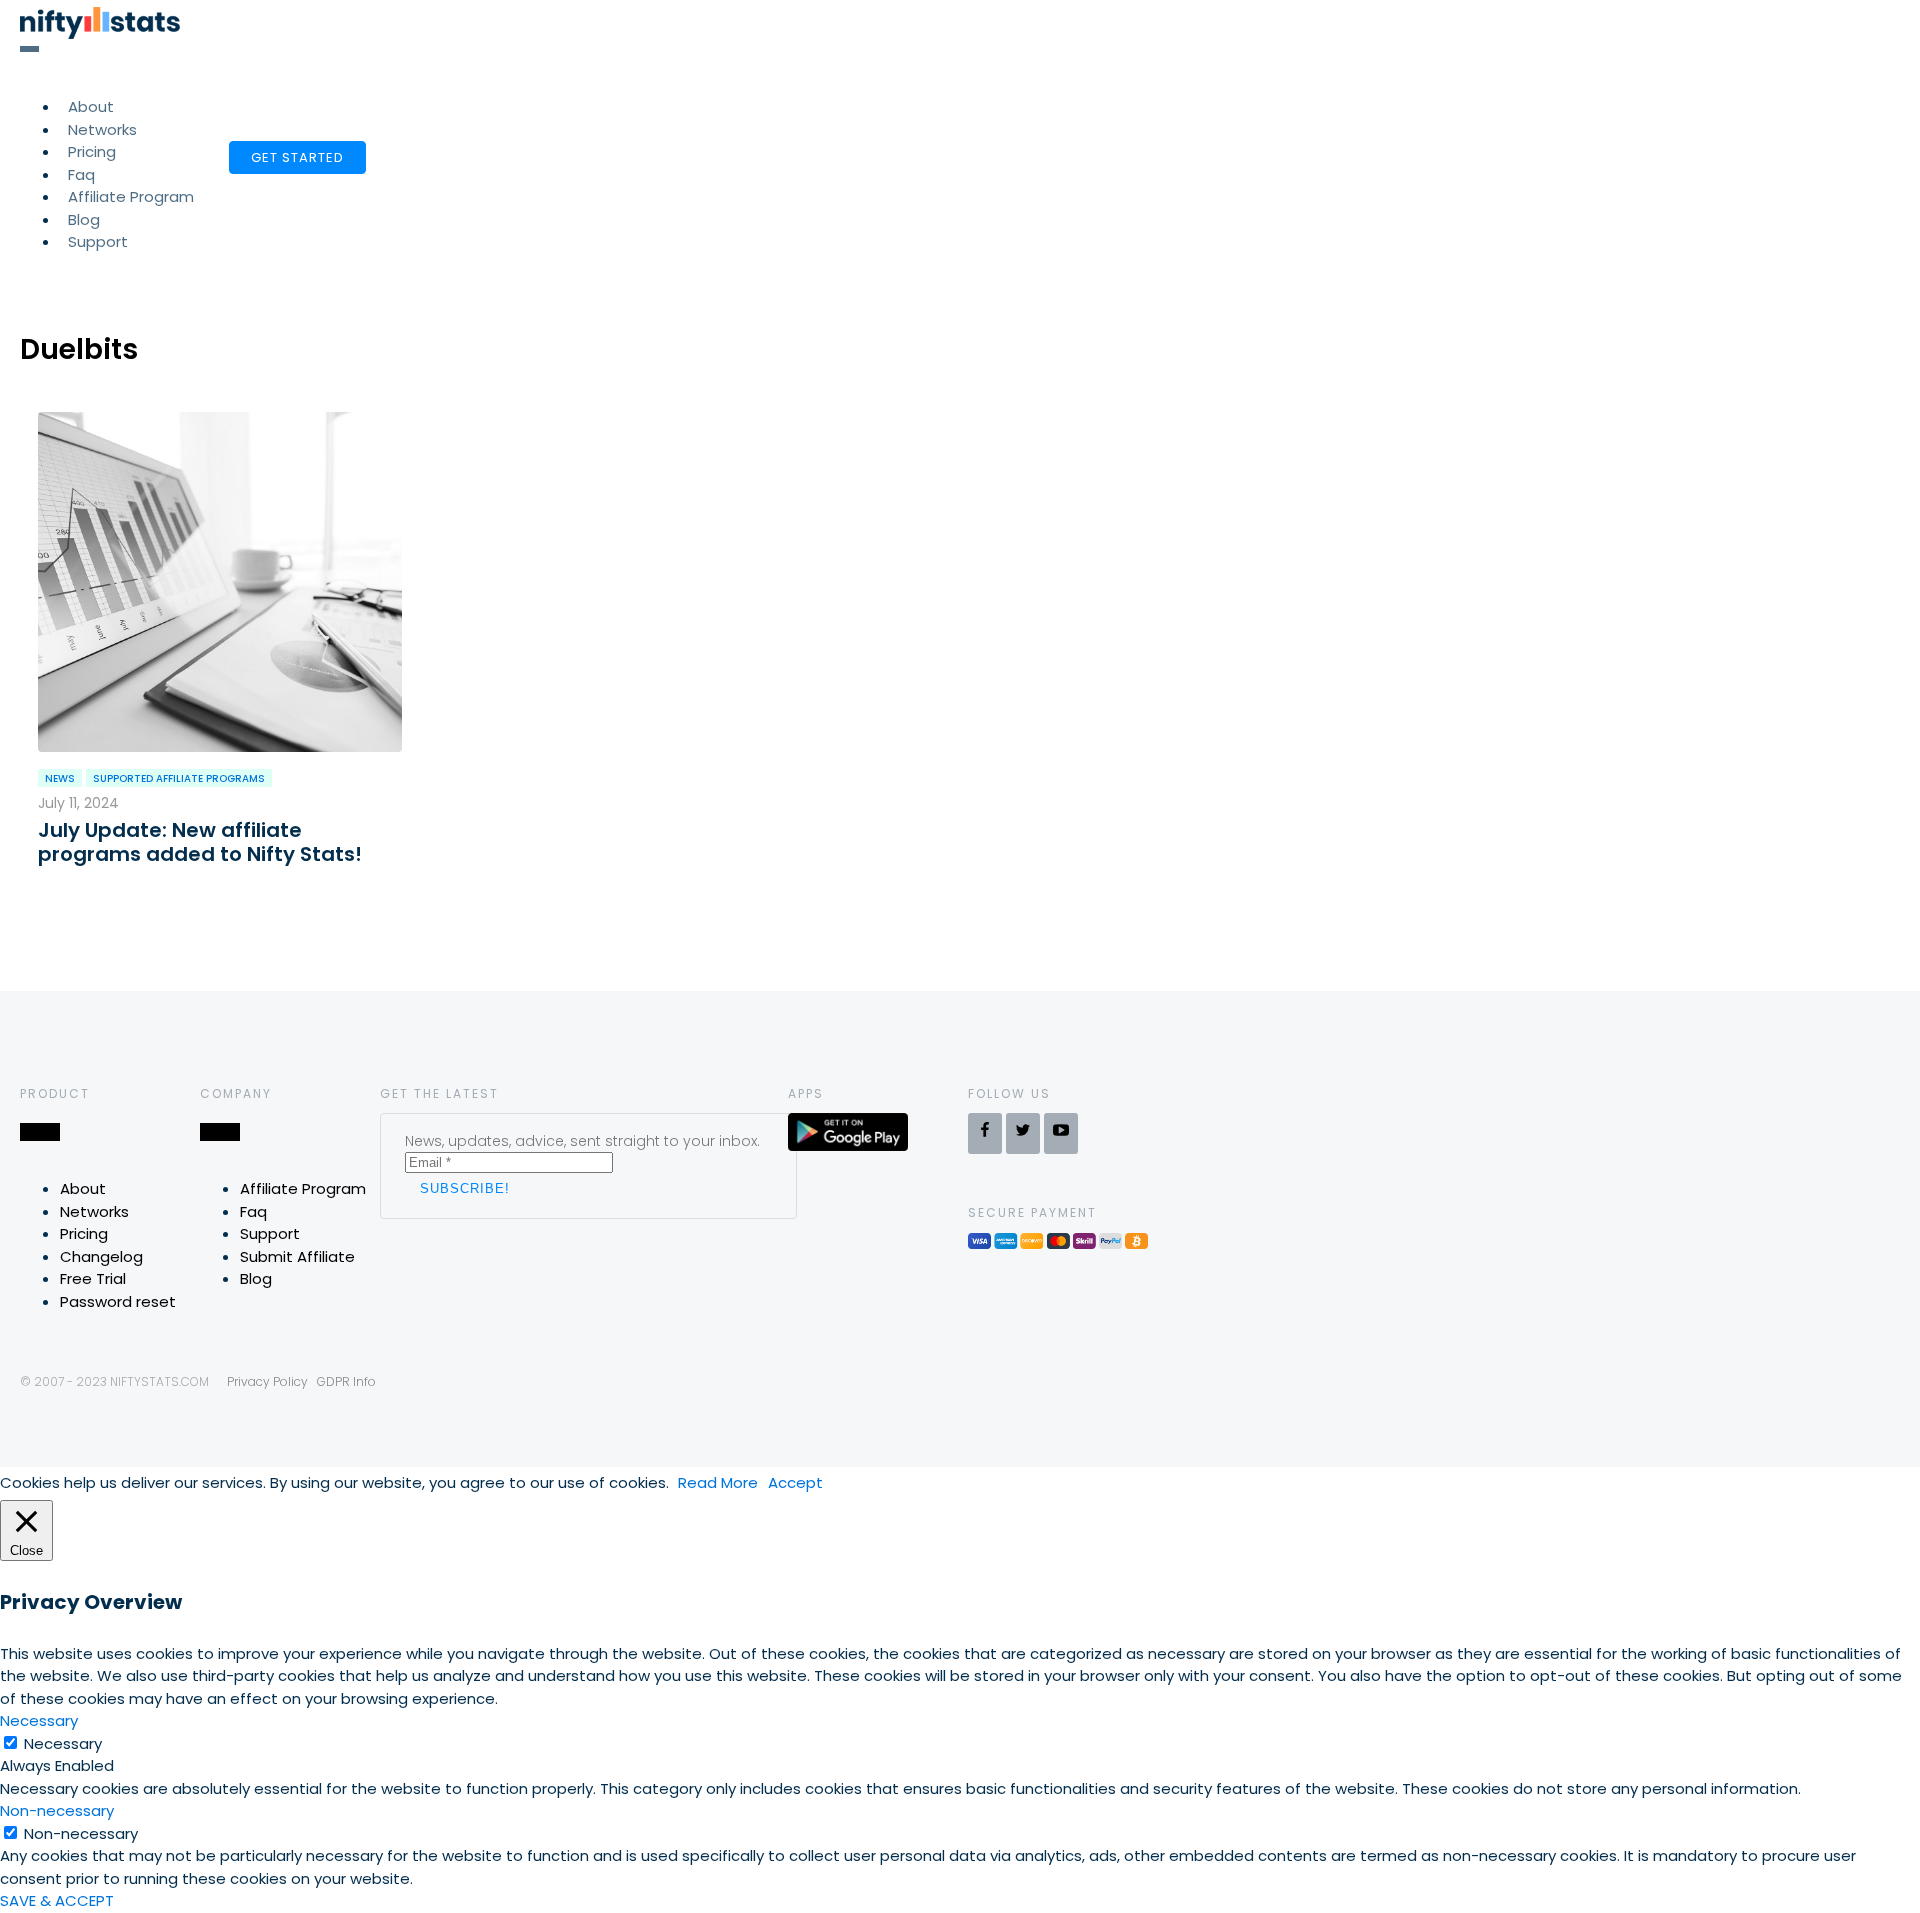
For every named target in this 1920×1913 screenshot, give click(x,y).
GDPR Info (346, 1381)
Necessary (63, 1743)
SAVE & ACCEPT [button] (57, 1900)
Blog (256, 1278)
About (83, 1188)
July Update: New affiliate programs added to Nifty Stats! (200, 842)
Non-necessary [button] (57, 1810)
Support (98, 241)
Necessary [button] (39, 1720)
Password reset (118, 1301)
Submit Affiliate (297, 1256)
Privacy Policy (267, 1381)
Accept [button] (795, 1482)
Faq (253, 1211)
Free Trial (93, 1278)
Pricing (84, 1233)
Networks (94, 1211)
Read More (718, 1482)
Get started (297, 157)
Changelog (101, 1256)
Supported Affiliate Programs (179, 778)
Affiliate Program (131, 196)
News (60, 778)
